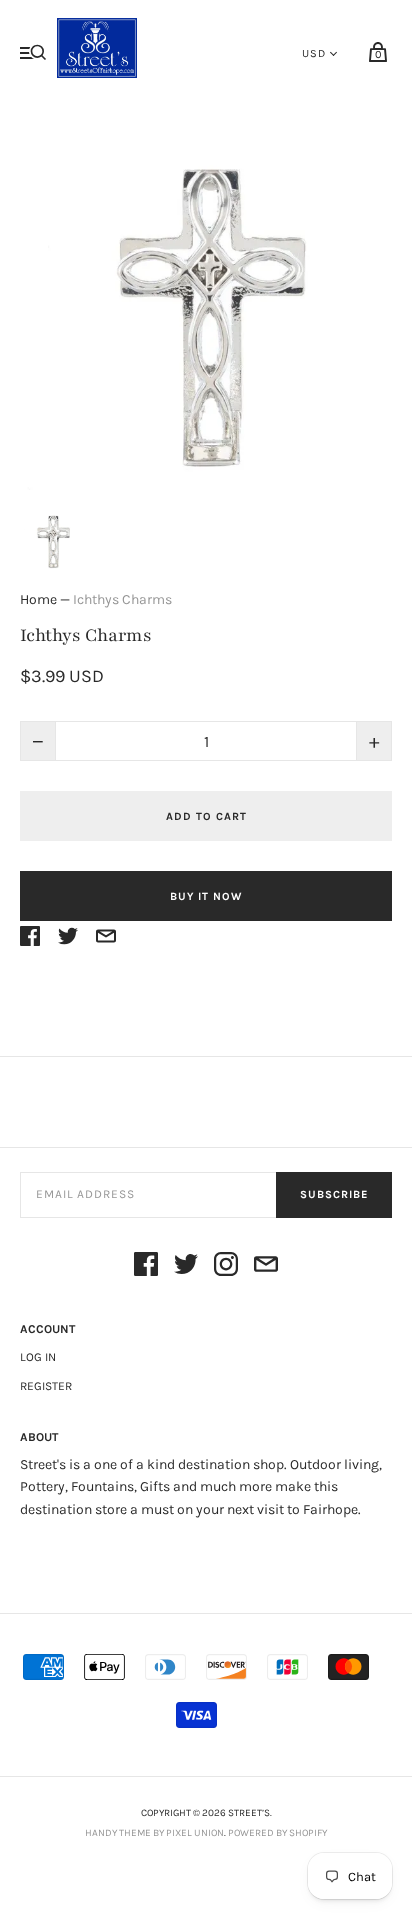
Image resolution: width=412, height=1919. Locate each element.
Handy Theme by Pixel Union (154, 1833)
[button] (52, 538)
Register (46, 1386)
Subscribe (334, 1194)
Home (38, 599)
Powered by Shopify (277, 1833)
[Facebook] (146, 1267)
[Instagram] (226, 1267)
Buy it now (206, 896)
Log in (38, 1357)
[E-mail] (266, 1267)
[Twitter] (186, 1267)
